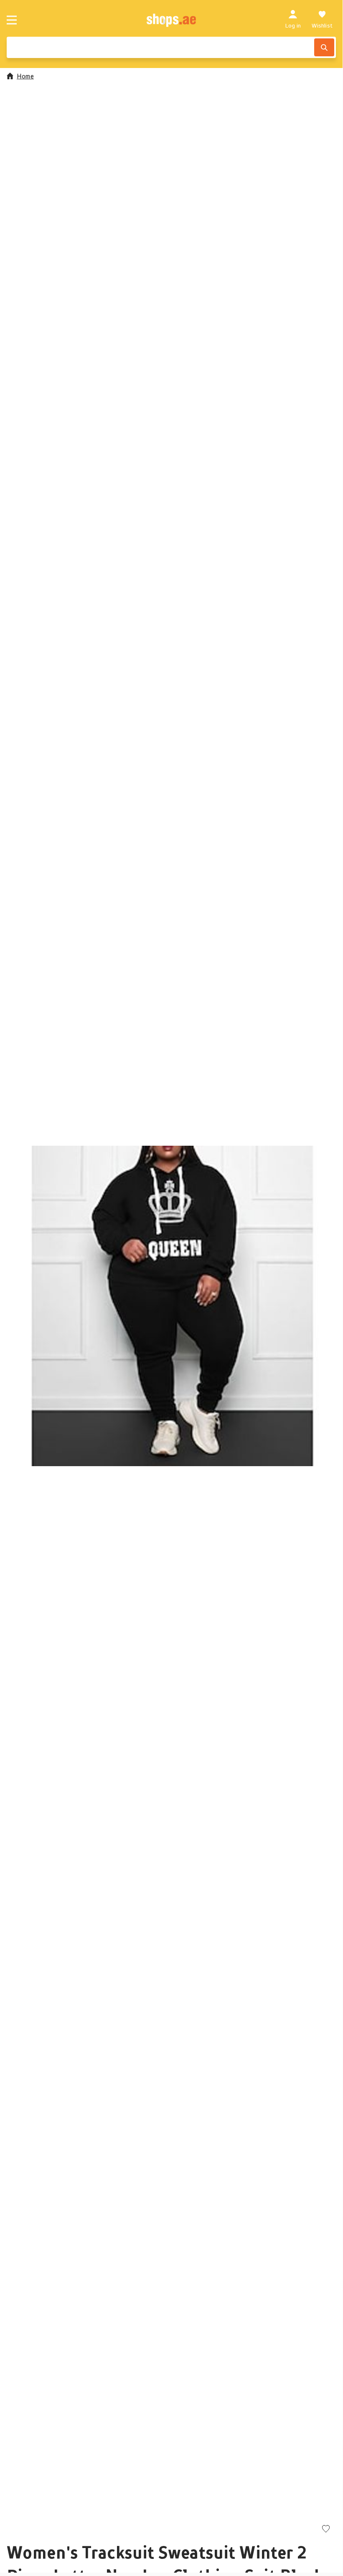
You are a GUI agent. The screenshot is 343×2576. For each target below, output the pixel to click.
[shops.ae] (171, 20)
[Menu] (12, 20)
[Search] (324, 47)
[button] (171, 1306)
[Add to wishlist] (326, 2529)
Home (25, 76)
